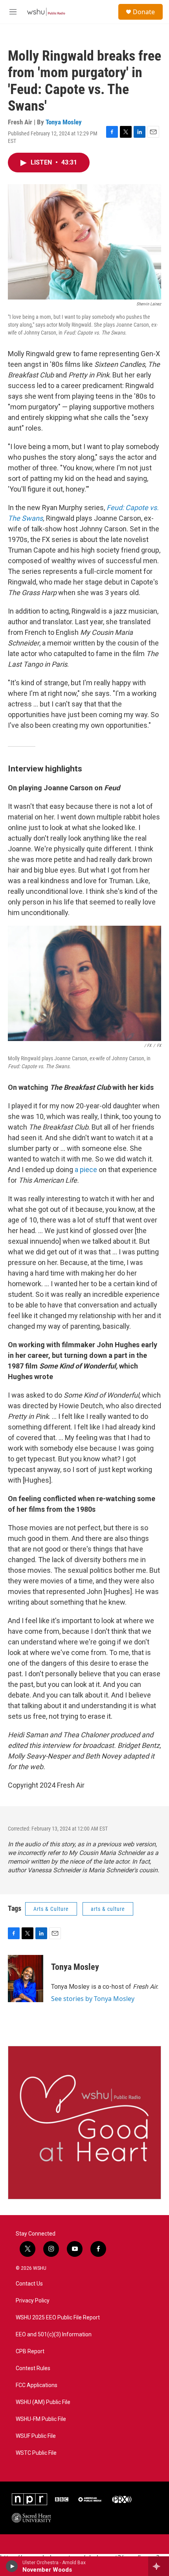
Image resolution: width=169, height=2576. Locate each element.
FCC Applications (37, 2385)
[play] (12, 2566)
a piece (85, 1170)
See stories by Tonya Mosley (93, 1999)
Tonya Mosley (64, 122)
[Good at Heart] (84, 2123)
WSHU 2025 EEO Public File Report (58, 2318)
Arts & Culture (51, 1909)
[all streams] (159, 2566)
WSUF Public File (36, 2436)
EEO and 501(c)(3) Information (54, 2335)
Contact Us (29, 2284)
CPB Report (30, 2351)
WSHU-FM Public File (41, 2419)
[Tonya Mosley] (26, 1979)
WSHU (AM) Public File (43, 2402)
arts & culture (108, 1909)
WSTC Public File (36, 2453)
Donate (144, 12)
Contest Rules (33, 2368)
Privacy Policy (33, 2301)
